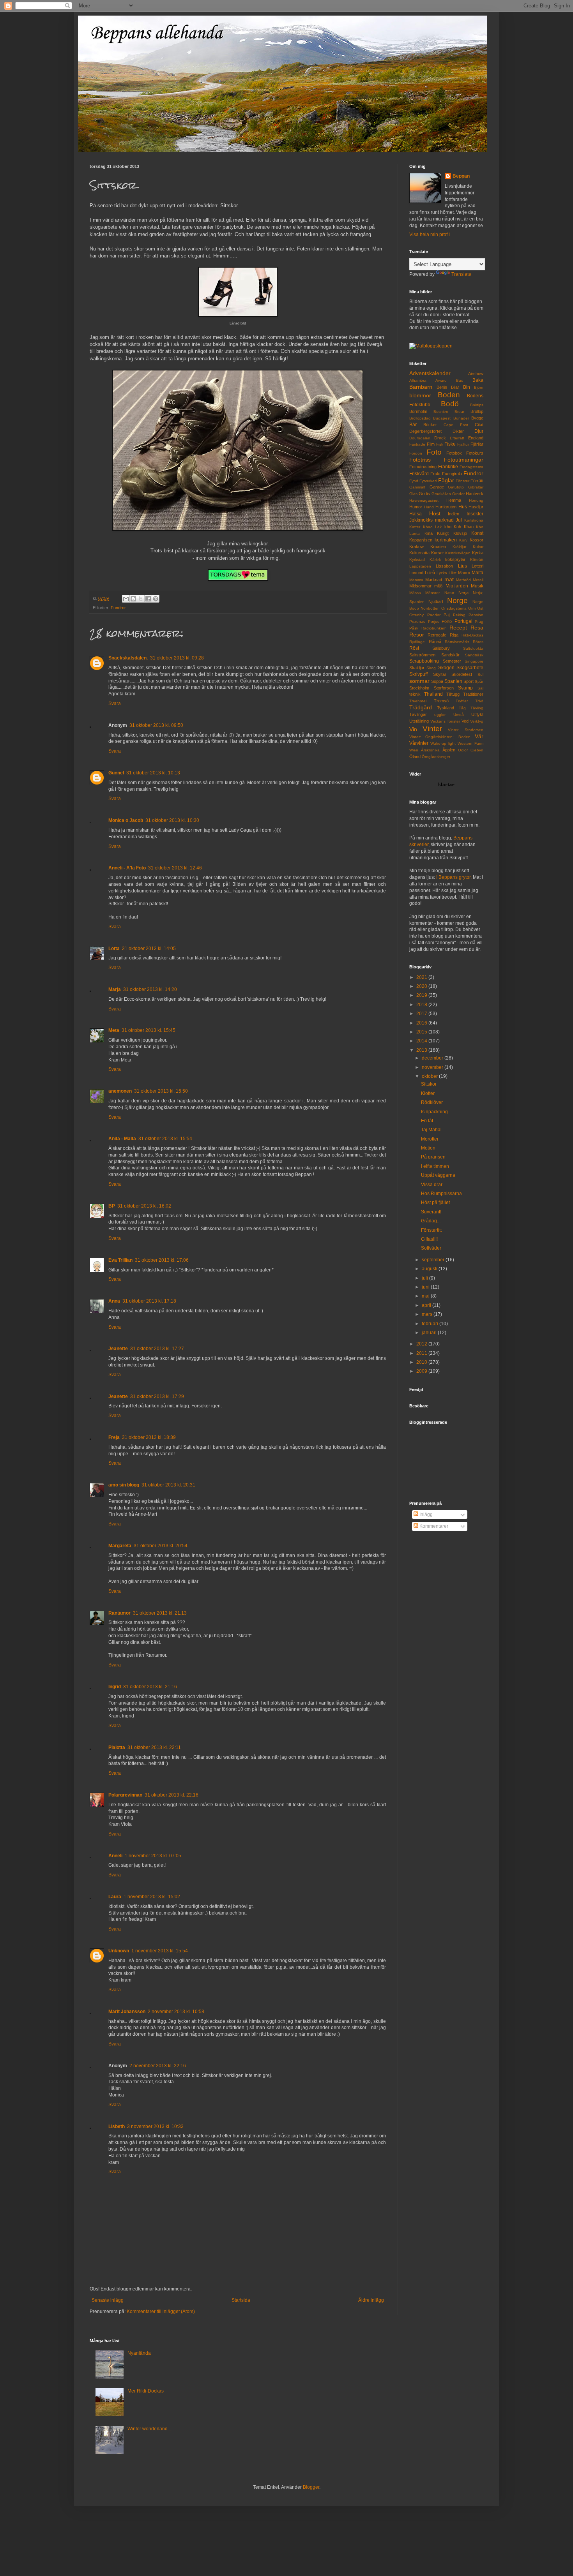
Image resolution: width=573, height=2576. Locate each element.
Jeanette (118, 1349)
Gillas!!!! (429, 1239)
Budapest (442, 418)
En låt (427, 1121)
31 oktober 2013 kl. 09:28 (177, 658)
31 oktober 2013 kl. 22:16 (172, 1795)
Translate (461, 274)
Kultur (478, 547)
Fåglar (446, 480)
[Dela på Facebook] (148, 599)
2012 (422, 1344)
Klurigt (443, 533)
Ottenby (416, 615)
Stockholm (419, 688)
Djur (479, 431)
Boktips (477, 405)
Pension (476, 615)
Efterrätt (457, 438)
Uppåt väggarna (438, 1175)
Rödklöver (432, 1102)
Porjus (434, 622)
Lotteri (477, 566)
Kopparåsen (421, 540)
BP (112, 1206)
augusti (430, 1269)
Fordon (416, 453)
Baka (478, 380)
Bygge (477, 418)
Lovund (416, 573)
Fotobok (454, 453)
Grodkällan (441, 494)
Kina (429, 533)
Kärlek (435, 560)
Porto (447, 621)
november (433, 1067)
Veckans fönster (445, 721)
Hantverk (475, 494)
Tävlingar (418, 714)
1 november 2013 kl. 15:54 (160, 1951)
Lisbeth (117, 2126)
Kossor (477, 540)
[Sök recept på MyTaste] (431, 346)
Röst (414, 648)
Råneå (435, 642)
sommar (419, 681)
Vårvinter (419, 743)
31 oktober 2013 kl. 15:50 (161, 1091)
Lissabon (444, 566)
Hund (429, 507)
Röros (478, 642)
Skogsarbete (470, 668)
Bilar (455, 387)
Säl (480, 688)
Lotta (114, 949)
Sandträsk (474, 655)
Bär (413, 425)
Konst (477, 533)
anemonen (120, 1091)
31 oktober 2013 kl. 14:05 (149, 949)
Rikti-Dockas (472, 635)
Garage (437, 487)
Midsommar (420, 586)
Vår (479, 736)
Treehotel (418, 701)
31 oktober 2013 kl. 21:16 (150, 1687)
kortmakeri (446, 540)
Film (431, 444)
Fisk (440, 444)
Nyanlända (139, 2353)
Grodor (458, 494)
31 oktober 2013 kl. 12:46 (175, 868)
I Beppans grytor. (454, 877)
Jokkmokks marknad (432, 520)
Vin (413, 729)
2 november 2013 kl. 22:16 (158, 2066)
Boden (449, 395)
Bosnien (441, 412)
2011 (422, 1353)
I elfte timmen (435, 1166)
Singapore (474, 661)
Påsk (414, 628)
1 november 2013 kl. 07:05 (153, 1856)
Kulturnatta (419, 553)
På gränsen (433, 1157)
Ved (465, 721)
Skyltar (440, 674)
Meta (114, 1030)
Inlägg (425, 1515)
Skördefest (462, 674)
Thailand (433, 694)
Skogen (446, 668)
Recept (458, 628)
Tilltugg (453, 694)
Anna (114, 1301)
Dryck (440, 438)
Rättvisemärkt (457, 642)
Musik (477, 586)
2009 (422, 1371)
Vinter (432, 729)
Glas (413, 494)
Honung (476, 500)
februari (431, 1324)
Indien (454, 514)
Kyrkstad (417, 560)
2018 (422, 1005)
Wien (414, 750)
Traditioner (473, 694)
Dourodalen (420, 438)
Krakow (416, 547)
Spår (479, 681)
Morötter (430, 1139)
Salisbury (441, 648)
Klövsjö (460, 533)
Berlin (442, 387)
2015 (422, 1032)
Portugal (463, 621)
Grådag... (431, 1221)
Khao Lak (432, 527)
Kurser (438, 553)
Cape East (456, 425)
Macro (464, 573)
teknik (415, 694)
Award (441, 380)
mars (428, 1314)
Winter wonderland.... (150, 2429)
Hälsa (416, 514)
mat (449, 579)
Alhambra (418, 380)
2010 (422, 1362)
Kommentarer (433, 1526)
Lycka (442, 573)
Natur (449, 593)
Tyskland (446, 708)
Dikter (458, 431)
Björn (479, 387)
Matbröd (463, 580)
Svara (115, 704)
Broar (459, 412)
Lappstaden (420, 566)
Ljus (462, 566)
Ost (480, 608)
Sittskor (429, 1084)
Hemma (454, 500)
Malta (477, 573)
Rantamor (119, 1613)
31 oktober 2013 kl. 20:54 (161, 1546)
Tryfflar (462, 701)
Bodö (450, 404)
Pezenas (417, 622)
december (433, 1058)
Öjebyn (477, 750)
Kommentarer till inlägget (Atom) (161, 2312)
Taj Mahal (431, 1130)
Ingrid (115, 1687)
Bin (467, 387)
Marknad (434, 580)
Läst (453, 573)
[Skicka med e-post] (126, 599)
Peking (459, 615)
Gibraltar (476, 487)
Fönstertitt (431, 1230)
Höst (435, 513)
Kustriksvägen (458, 553)
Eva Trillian (120, 1260)
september (434, 1260)
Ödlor (463, 750)
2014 (422, 1041)
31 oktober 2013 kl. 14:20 (150, 989)
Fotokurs (475, 453)
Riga (454, 635)
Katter (415, 527)
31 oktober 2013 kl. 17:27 (157, 1349)
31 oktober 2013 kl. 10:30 (172, 820)
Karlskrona (474, 520)
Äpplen (449, 750)
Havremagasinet (424, 500)
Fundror (118, 608)
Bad (460, 380)
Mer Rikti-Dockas (146, 2391)
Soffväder (431, 1248)
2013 (422, 1050)
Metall (478, 580)
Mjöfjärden (457, 586)
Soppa (437, 681)
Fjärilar (477, 444)
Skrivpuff (418, 674)
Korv (463, 540)
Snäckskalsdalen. (128, 658)
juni (426, 1287)
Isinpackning (434, 1112)
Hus (463, 507)
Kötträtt (477, 560)
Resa (477, 628)
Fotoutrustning (423, 467)
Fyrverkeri (428, 481)
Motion (428, 1148)
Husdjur (476, 507)
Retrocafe (437, 635)
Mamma (416, 580)
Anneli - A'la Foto (127, 868)
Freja (114, 1437)
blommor (420, 395)
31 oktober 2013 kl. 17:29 (157, 1396)
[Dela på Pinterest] (156, 599)
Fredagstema (471, 467)
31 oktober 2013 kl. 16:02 (144, 1206)
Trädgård (421, 707)
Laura (115, 1897)
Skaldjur (417, 668)
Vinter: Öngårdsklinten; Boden (440, 737)
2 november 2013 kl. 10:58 (176, 2012)
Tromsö (441, 701)
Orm (472, 608)
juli (425, 1278)
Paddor (434, 615)
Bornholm (418, 411)
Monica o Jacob (126, 820)
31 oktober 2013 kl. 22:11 (154, 1747)
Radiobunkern (434, 628)
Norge (457, 600)
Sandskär (450, 655)
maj (426, 1296)
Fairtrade (417, 444)
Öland (415, 756)
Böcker (430, 425)
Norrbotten (430, 608)
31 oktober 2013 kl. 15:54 (165, 1139)
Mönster (432, 593)
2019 (422, 995)
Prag (479, 622)
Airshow (476, 374)
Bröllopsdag (420, 418)
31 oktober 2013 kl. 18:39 (149, 1437)
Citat (479, 425)
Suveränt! (431, 1212)
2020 (422, 986)
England (476, 438)
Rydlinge (417, 642)
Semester (452, 661)
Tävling (477, 708)
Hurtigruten (446, 507)
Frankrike (448, 467)
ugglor (440, 715)
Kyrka (478, 553)
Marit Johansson (127, 2012)
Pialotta (117, 1747)
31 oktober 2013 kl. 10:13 (153, 773)
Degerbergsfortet (425, 431)
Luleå (430, 573)
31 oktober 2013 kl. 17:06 (162, 1260)
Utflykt (477, 714)
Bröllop (477, 411)
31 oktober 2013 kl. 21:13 (160, 1613)
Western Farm (470, 743)
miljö (438, 586)
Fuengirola (452, 474)
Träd (479, 701)
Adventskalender (430, 373)
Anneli (115, 1856)
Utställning (419, 721)
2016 (422, 1023)
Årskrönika (430, 750)
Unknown (119, 1951)
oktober (430, 1076)
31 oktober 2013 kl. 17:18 (149, 1301)
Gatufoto (456, 487)
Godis (424, 494)
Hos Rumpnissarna (441, 1194)
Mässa (415, 593)
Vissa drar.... (434, 1185)
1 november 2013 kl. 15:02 (152, 1897)
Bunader (461, 418)
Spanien (453, 681)
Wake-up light (443, 743)
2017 (422, 1014)
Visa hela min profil (430, 235)
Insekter (475, 514)
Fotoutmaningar (464, 460)
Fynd (414, 481)
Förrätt (477, 481)
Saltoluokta (473, 648)
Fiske (450, 444)
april (427, 1305)
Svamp (465, 688)
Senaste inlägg (108, 2300)
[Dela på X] (141, 599)
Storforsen (444, 688)
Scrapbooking (424, 661)
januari (430, 1333)
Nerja (463, 592)
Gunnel (116, 773)
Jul (459, 520)
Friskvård (419, 474)
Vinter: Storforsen (466, 730)
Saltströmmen (422, 655)
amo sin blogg (124, 1485)
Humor (416, 507)
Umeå (459, 715)
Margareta (120, 1546)
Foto (434, 452)
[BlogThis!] (133, 599)
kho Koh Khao (459, 527)
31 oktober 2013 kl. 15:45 (149, 1030)
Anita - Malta (122, 1139)
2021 (422, 977)
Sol (480, 674)
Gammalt (417, 487)
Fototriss (420, 460)
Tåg (462, 708)
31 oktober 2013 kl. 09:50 (156, 725)
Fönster (462, 481)
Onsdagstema (454, 608)
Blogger (311, 2487)
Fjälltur (463, 444)
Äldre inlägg (371, 2300)
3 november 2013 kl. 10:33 (155, 2126)
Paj (447, 615)
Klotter (428, 1093)
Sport (469, 681)
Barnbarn (421, 387)
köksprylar (455, 559)
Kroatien (438, 547)
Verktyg (477, 721)
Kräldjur (459, 547)
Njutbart (436, 601)
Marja (115, 989)
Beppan (461, 176)
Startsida (241, 2300)
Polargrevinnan (125, 1795)
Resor (417, 635)
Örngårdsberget (436, 757)
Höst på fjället (435, 1202)
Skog (431, 668)
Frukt (435, 474)
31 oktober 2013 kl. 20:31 (168, 1485)
